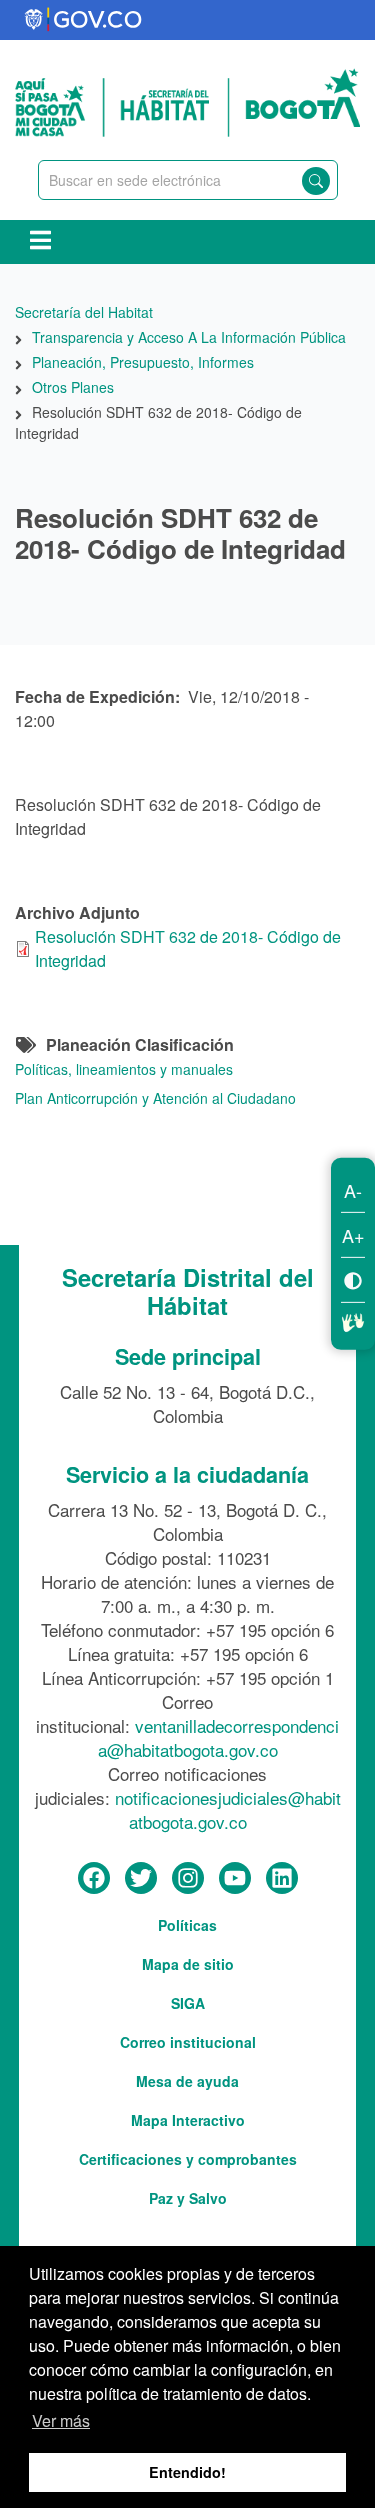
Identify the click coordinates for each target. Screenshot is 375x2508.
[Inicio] (187, 100)
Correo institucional (188, 2042)
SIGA (188, 2003)
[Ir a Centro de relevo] (353, 1320)
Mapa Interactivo (188, 2120)
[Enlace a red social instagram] (188, 1879)
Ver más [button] (61, 2420)
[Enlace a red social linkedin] (282, 1879)
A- (353, 1190)
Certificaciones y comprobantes (188, 2159)
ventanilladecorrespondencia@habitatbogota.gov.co (219, 1737)
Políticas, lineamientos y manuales (124, 1069)
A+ (353, 1235)
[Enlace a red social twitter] (141, 1879)
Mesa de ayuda (187, 2081)
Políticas (187, 1925)
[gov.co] (84, 20)
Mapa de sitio (188, 1964)
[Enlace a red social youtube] (235, 1879)
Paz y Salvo (188, 2198)
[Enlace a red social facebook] (94, 1879)
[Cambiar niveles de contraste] (353, 1279)
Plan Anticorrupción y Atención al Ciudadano (155, 1098)
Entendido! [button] (187, 2472)
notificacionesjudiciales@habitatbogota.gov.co (228, 1809)
